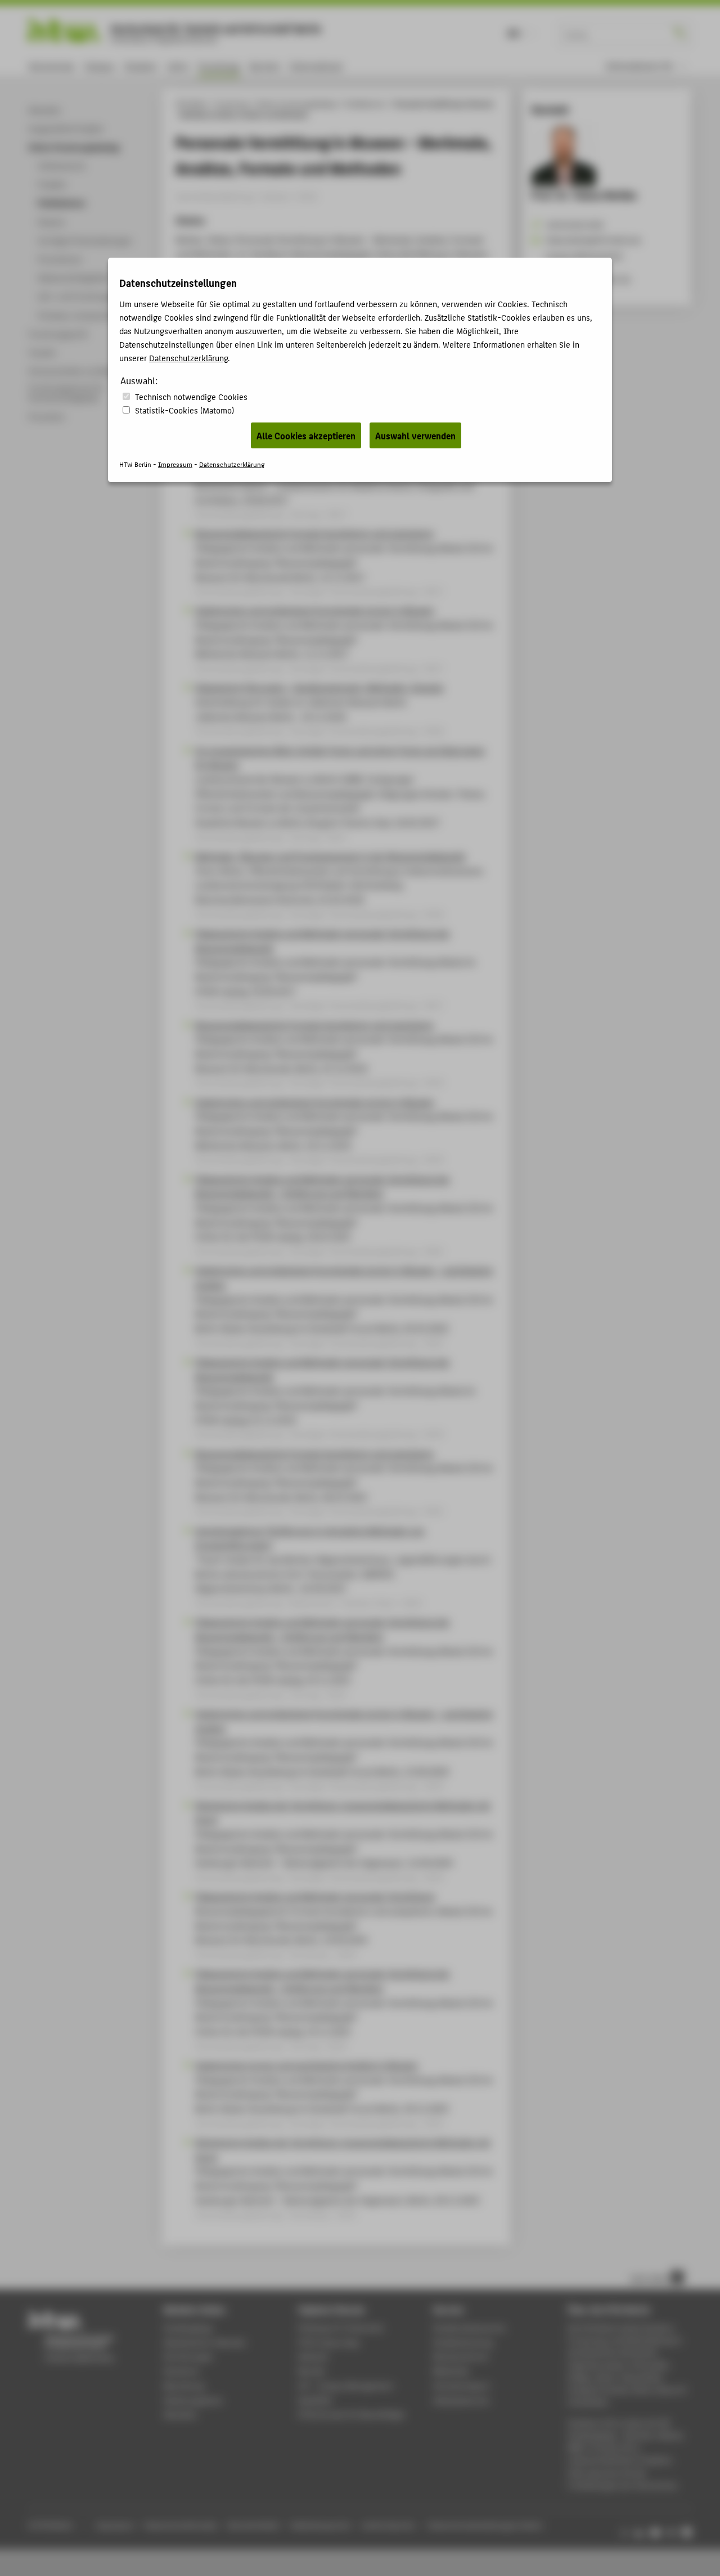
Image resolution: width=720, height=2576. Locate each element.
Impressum (175, 464)
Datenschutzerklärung (188, 358)
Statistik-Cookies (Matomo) (184, 410)
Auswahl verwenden (415, 435)
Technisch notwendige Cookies (191, 396)
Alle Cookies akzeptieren (306, 435)
